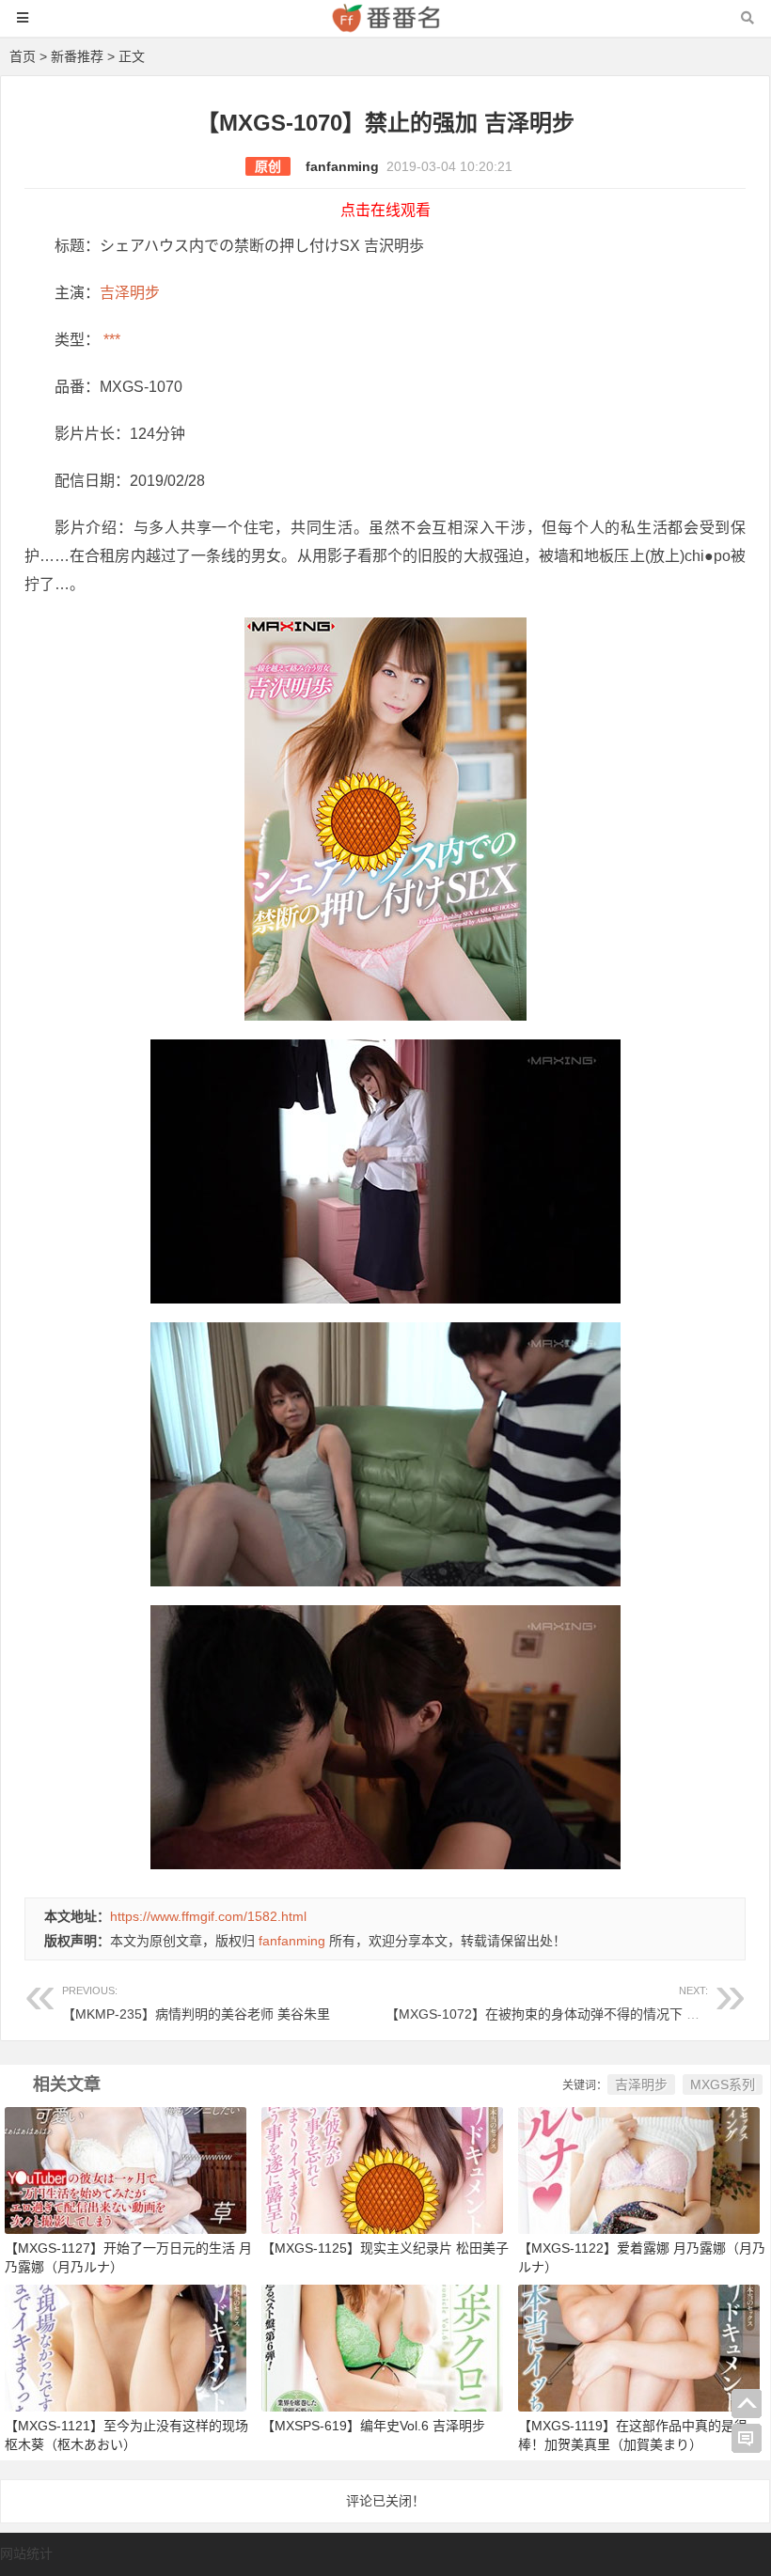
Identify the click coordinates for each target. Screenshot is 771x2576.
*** (110, 340)
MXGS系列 (723, 2084)
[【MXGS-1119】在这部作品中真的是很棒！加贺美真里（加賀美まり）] (639, 2347)
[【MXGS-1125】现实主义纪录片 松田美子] (382, 2169)
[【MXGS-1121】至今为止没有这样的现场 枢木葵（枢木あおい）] (126, 2347)
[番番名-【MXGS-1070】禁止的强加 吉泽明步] (385, 27)
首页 (23, 56)
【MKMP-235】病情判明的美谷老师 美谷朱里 (196, 2003)
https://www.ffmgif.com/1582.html (208, 1916)
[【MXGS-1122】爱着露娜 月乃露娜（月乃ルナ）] (639, 2169)
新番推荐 (77, 56)
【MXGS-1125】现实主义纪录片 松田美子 (385, 2248)
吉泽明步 (130, 293)
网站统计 (26, 2553)
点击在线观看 (385, 210)
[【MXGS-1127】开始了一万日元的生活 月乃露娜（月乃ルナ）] (126, 2169)
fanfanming (342, 166)
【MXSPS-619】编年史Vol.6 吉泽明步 (373, 2426)
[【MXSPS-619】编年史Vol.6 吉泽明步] (382, 2347)
